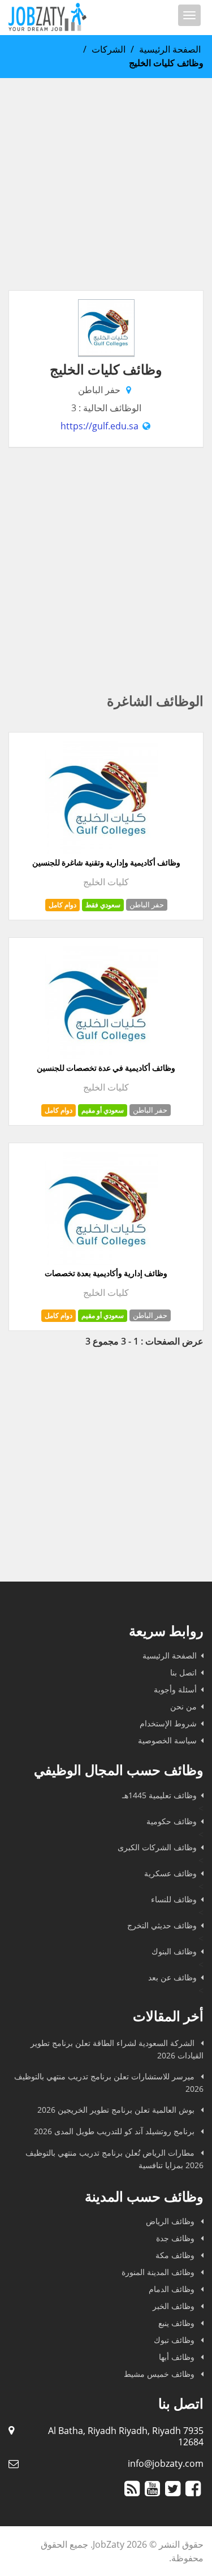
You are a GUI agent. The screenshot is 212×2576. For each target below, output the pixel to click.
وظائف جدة (176, 2238)
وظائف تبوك (175, 2340)
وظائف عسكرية (170, 1873)
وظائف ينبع (178, 2323)
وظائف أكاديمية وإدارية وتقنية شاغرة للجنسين (106, 863)
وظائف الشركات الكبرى (157, 1847)
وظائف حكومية (172, 1821)
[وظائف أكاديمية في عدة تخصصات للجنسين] (102, 1056)
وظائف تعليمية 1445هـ (159, 1795)
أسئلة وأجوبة (175, 1689)
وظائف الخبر (175, 2306)
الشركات (109, 49)
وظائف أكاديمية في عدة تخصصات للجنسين (106, 1068)
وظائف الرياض (171, 2221)
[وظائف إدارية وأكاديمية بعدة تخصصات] (102, 1261)
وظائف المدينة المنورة (159, 2272)
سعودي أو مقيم (103, 1110)
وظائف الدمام (173, 2289)
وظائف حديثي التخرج (162, 1925)
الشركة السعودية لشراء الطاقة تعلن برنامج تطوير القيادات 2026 (117, 2049)
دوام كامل (62, 905)
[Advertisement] (106, 184)
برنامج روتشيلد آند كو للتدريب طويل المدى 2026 (115, 2131)
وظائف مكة (176, 2255)
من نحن (183, 1706)
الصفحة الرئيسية (170, 49)
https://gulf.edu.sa (99, 426)
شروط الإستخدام (168, 1723)
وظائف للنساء (174, 1899)
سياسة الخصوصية (167, 1740)
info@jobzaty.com (166, 2463)
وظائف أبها (178, 2357)
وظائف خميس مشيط (160, 2374)
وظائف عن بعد (172, 1977)
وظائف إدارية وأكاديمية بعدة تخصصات (106, 1273)
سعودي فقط (103, 905)
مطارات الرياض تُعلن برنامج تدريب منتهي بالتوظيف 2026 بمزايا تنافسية (114, 2159)
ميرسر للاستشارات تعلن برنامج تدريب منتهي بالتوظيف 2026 (109, 2082)
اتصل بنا (183, 1672)
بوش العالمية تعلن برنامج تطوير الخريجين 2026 (117, 2110)
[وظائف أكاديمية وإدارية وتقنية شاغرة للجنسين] (102, 851)
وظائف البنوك (174, 1951)
